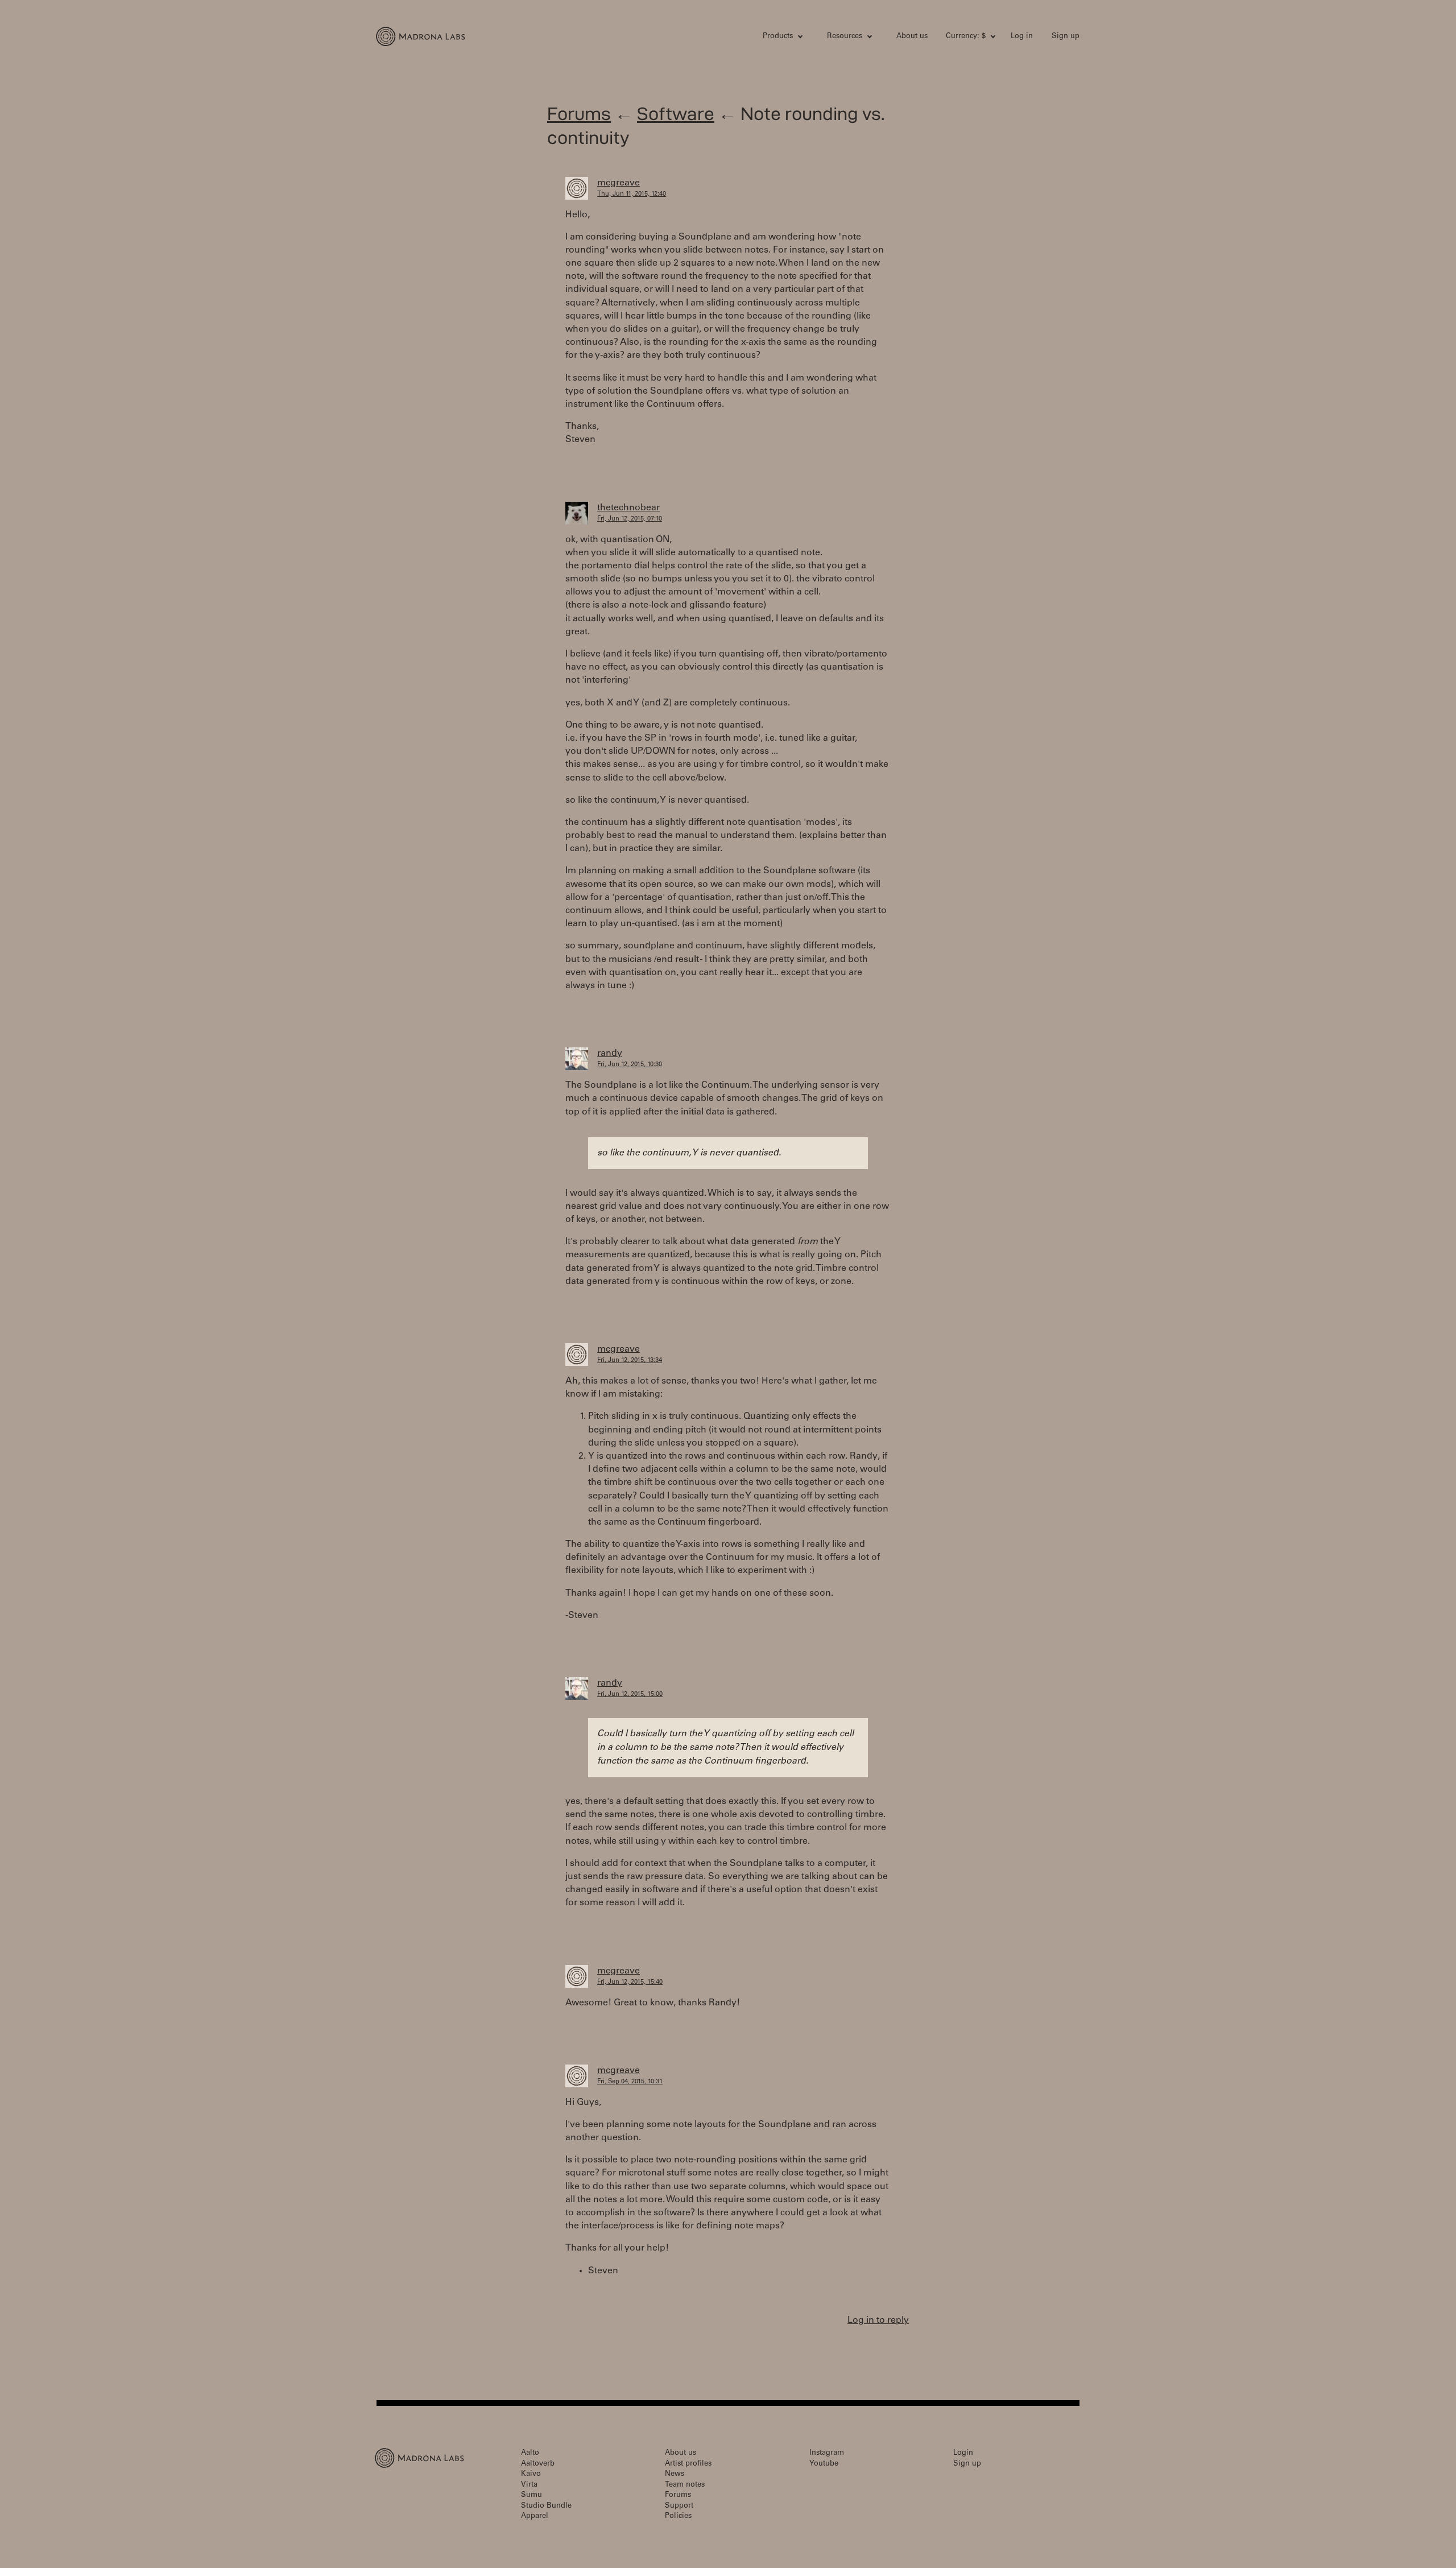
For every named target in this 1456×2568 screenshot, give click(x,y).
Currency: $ (966, 37)
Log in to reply (878, 2321)
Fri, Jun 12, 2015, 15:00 (630, 1694)
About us (912, 37)
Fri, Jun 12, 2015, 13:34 (630, 1361)
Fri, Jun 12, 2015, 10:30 (630, 1065)
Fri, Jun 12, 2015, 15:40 (630, 1982)
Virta (529, 2485)
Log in (1022, 37)
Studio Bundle (546, 2506)
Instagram (827, 2453)
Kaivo (531, 2474)
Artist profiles (688, 2464)
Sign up (1066, 37)
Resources (845, 37)
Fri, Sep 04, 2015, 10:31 (630, 2082)
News (675, 2474)
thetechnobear (628, 508)
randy (610, 1054)
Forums (579, 113)
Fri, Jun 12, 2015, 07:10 (630, 519)
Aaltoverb (538, 2464)
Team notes (685, 2485)
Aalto (530, 2453)
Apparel (535, 2517)
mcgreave (619, 183)
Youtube (824, 2464)
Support (679, 2506)
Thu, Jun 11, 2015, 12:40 (632, 194)
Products (778, 37)
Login (963, 2453)
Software (676, 113)
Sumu (531, 2495)
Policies (678, 2517)
